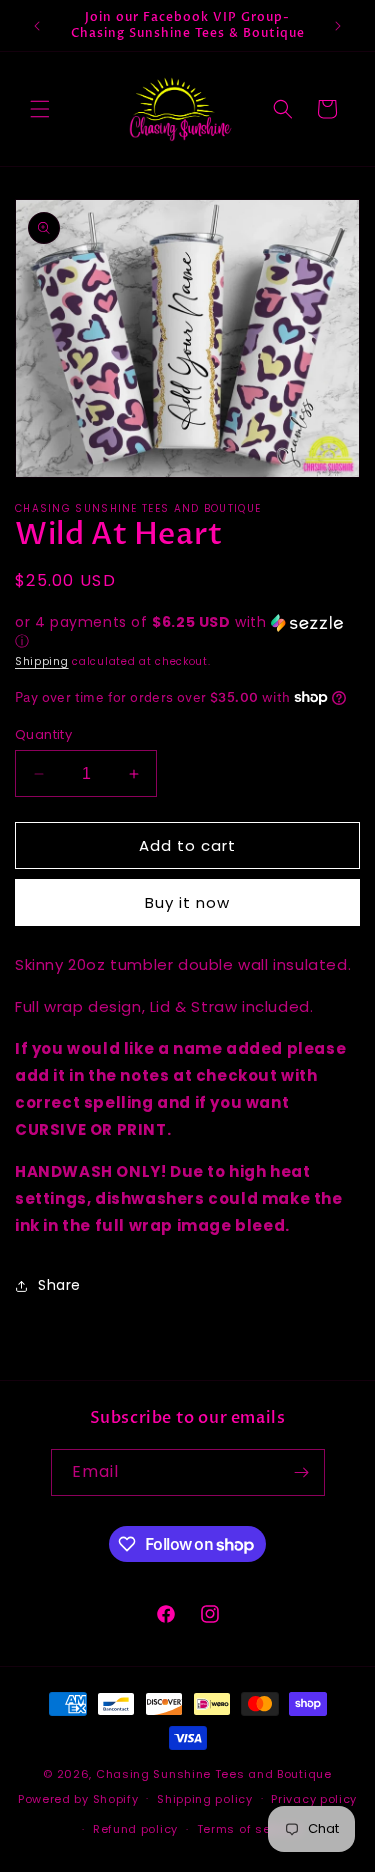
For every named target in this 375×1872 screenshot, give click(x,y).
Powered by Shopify (78, 1798)
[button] (40, 109)
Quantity (43, 734)
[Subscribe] (302, 1472)
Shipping (42, 661)
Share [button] (59, 1285)
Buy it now (187, 902)
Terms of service (249, 1829)
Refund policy (135, 1829)
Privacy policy (314, 1799)
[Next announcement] (338, 26)
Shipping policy (205, 1799)
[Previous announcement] (37, 26)
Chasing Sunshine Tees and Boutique (214, 1774)
